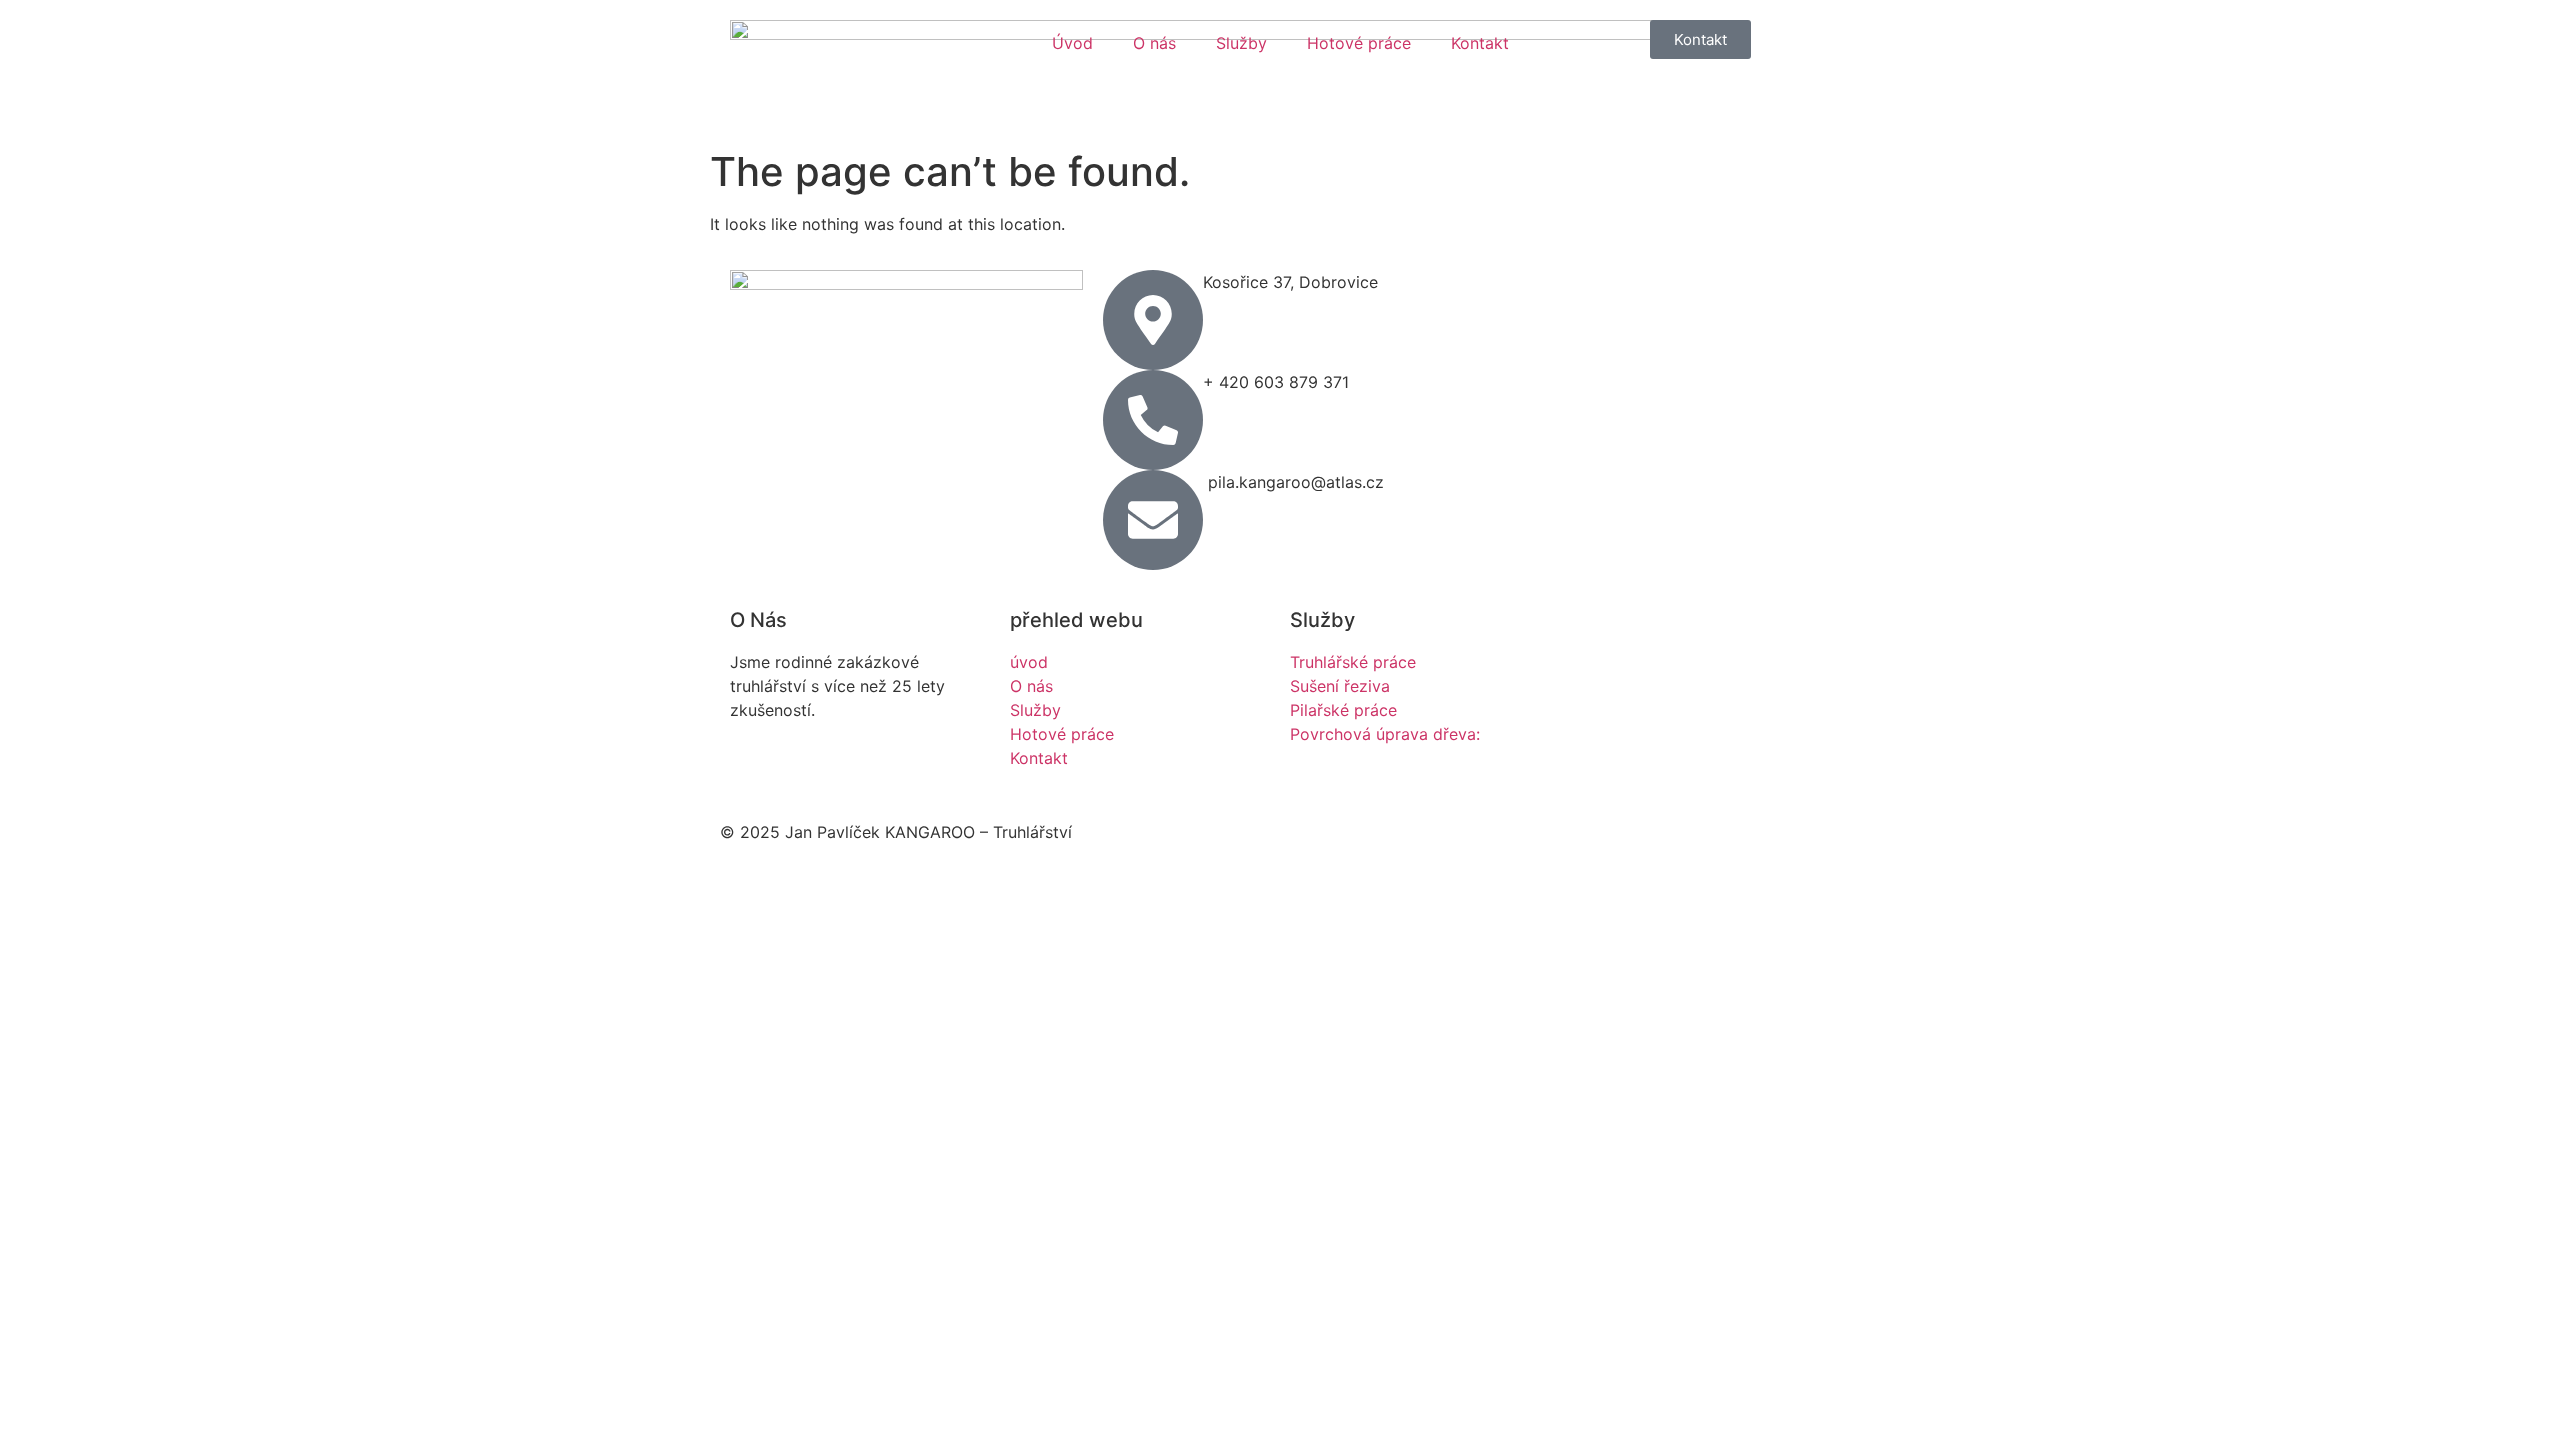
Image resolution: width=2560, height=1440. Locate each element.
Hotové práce (1359, 43)
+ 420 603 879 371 (1276, 382)
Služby (1241, 43)
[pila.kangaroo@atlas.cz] (1153, 520)
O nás (1154, 43)
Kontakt (1480, 43)
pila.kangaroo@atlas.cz (1293, 482)
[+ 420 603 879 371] (1153, 420)
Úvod (1072, 43)
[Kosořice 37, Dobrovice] (1153, 320)
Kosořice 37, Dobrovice (1290, 282)
